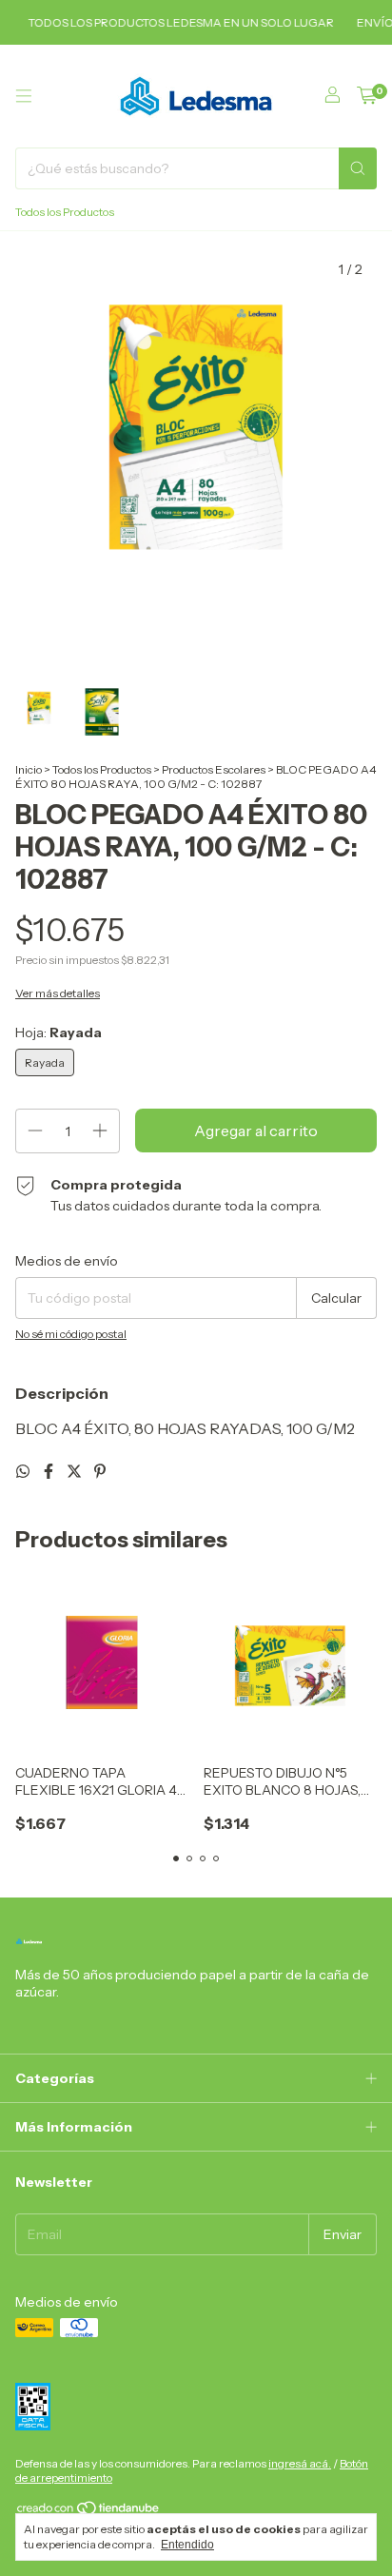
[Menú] (24, 96)
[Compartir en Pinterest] (100, 1471)
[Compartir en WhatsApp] (24, 1471)
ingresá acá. (300, 2463)
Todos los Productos (65, 212)
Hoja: (59, 1032)
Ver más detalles (58, 993)
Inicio (29, 769)
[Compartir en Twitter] (76, 1471)
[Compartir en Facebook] (50, 1471)
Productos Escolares (214, 769)
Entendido (187, 2545)
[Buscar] (358, 168)
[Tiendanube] (89, 2512)
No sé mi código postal (71, 1334)
